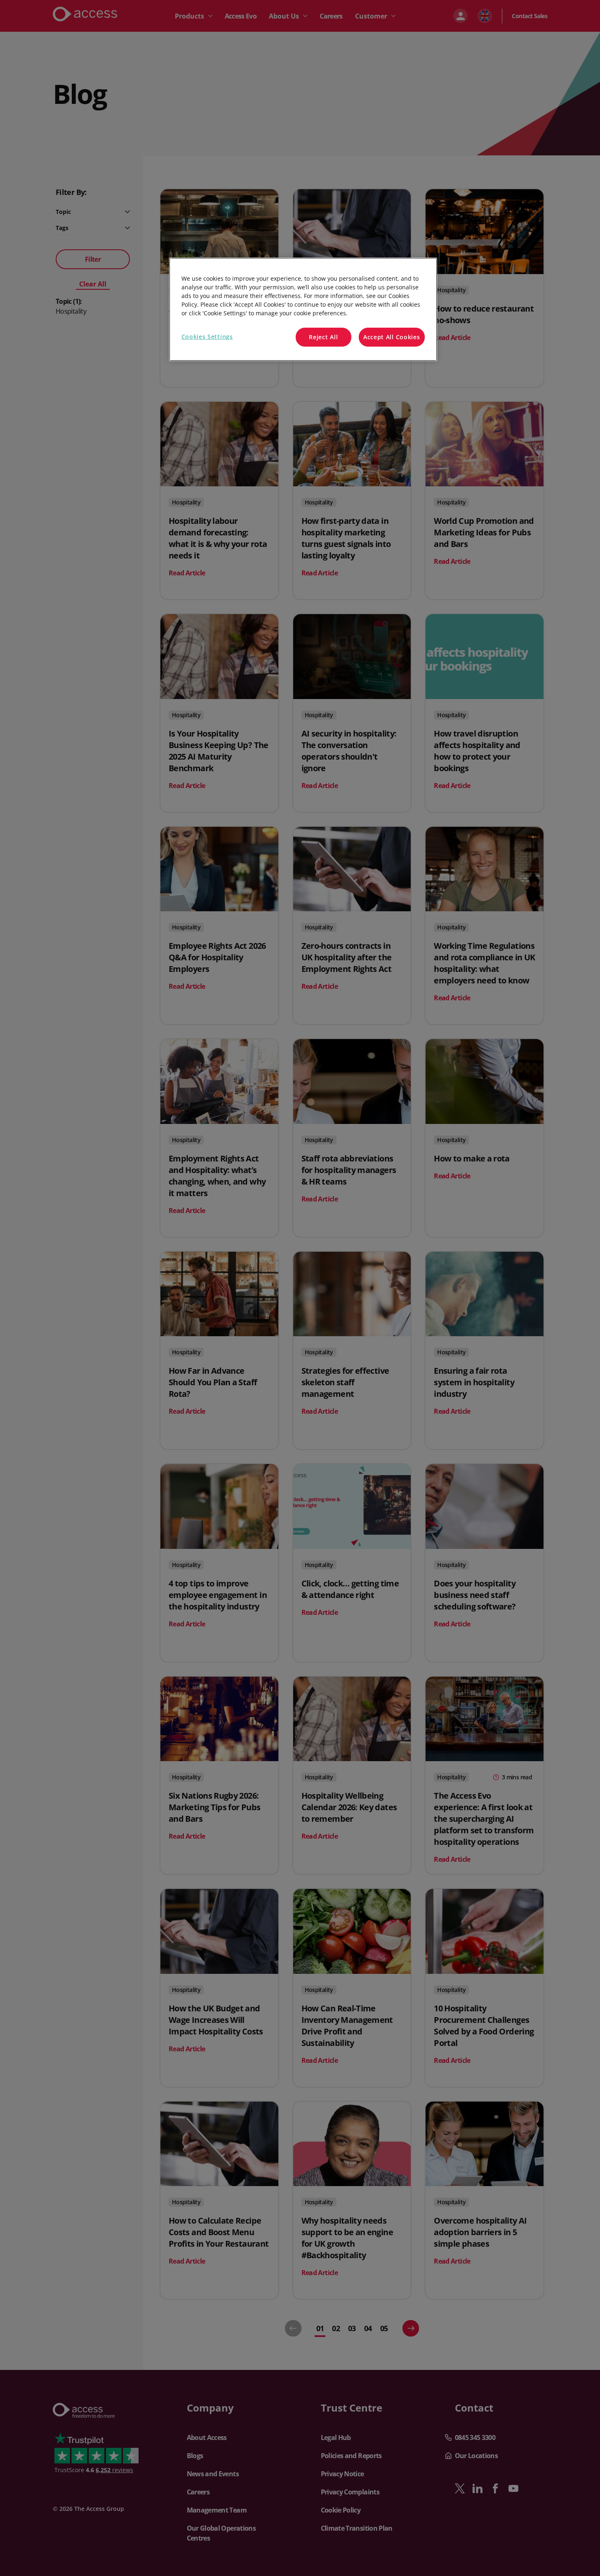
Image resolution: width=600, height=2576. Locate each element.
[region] (303, 309)
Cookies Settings (207, 337)
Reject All (323, 337)
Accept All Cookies (392, 337)
